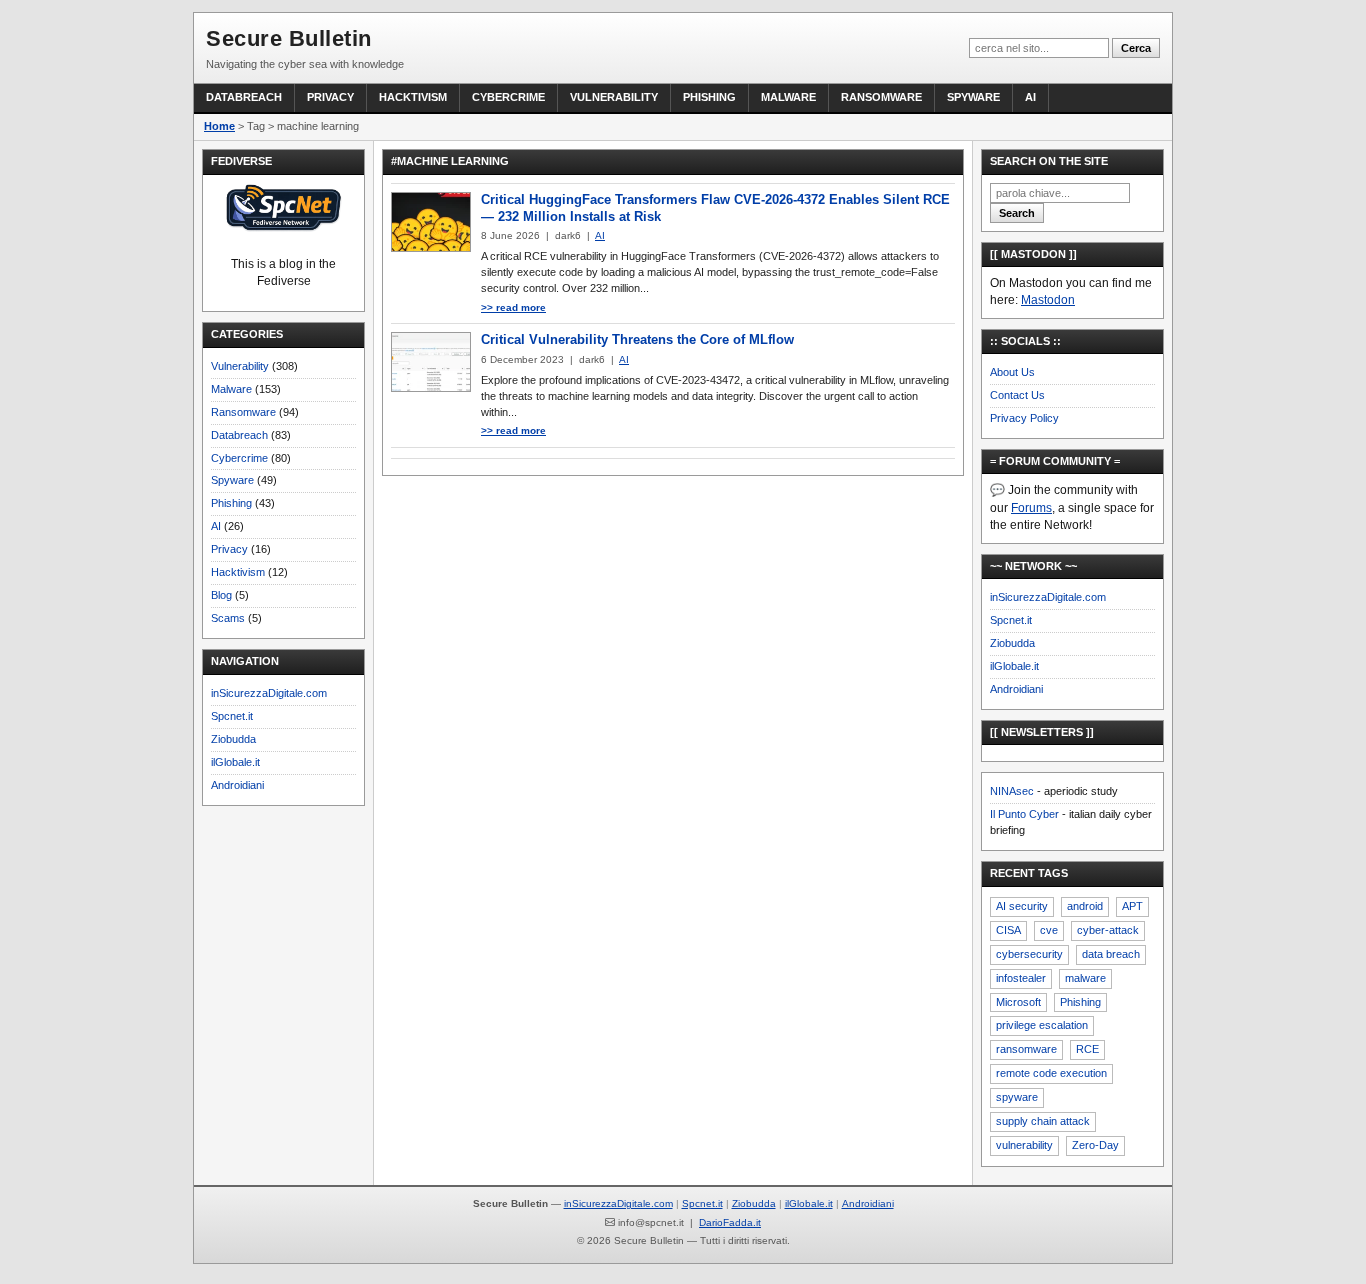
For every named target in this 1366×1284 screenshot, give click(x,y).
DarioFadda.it (730, 1222)
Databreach (244, 97)
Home (219, 126)
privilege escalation (1042, 1025)
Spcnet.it (232, 716)
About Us (1012, 372)
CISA (1008, 930)
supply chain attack (1043, 1121)
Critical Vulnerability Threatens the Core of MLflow (637, 339)
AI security (1022, 906)
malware (1085, 978)
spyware (1017, 1097)
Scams (228, 618)
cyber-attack (1108, 930)
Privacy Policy (1024, 418)
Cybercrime (508, 97)
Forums (1031, 508)
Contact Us (1017, 395)
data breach (1111, 954)
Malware (788, 97)
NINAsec (1012, 791)
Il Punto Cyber (1024, 814)
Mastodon (1048, 300)
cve (1049, 930)
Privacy (330, 97)
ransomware (1026, 1049)
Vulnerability (614, 97)
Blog (221, 595)
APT (1132, 906)
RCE (1087, 1049)
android (1085, 906)
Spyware (973, 97)
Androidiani (237, 785)
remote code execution (1051, 1073)
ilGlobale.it (235, 762)
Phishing (709, 97)
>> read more (513, 307)
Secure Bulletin (289, 38)
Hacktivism (413, 97)
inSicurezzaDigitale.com (269, 693)
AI (1030, 97)
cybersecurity (1029, 954)
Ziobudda (233, 739)
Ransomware (881, 97)
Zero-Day (1095, 1145)
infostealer (1021, 978)
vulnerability (1024, 1145)
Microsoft (1018, 1002)
